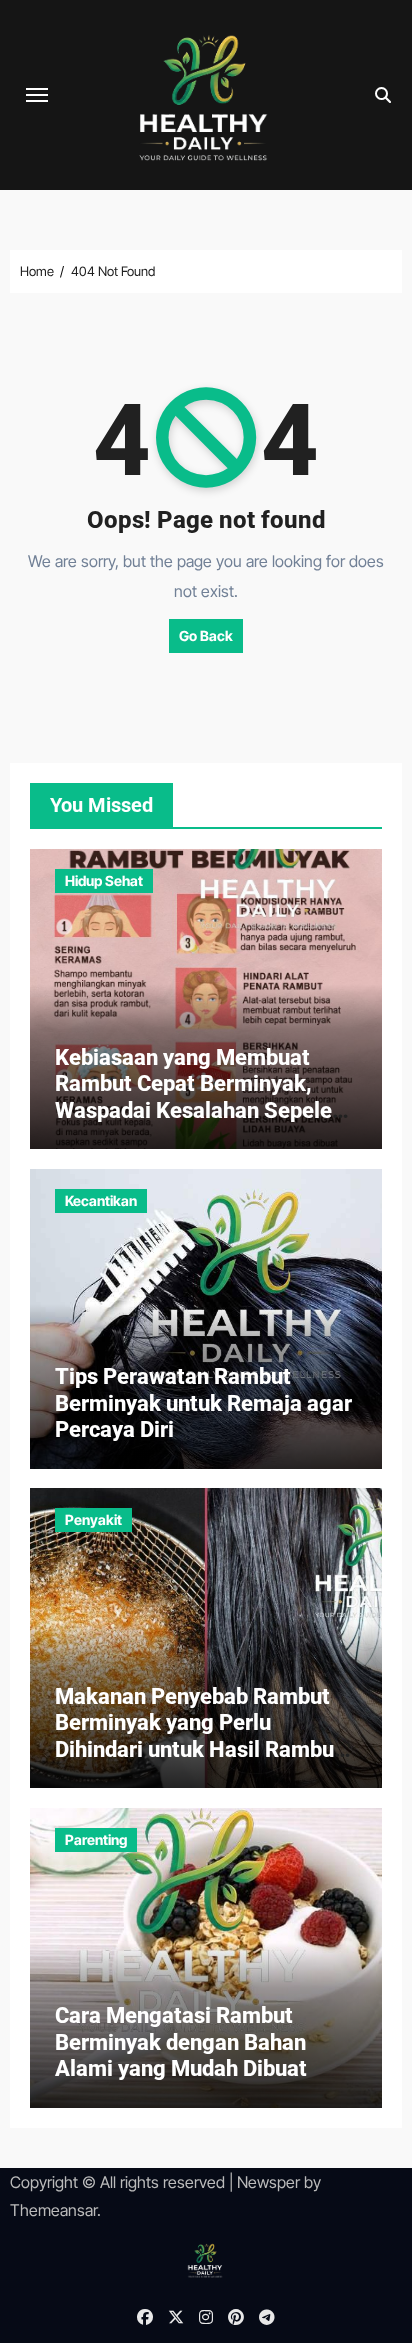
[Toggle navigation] (37, 95)
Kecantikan (101, 1200)
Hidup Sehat (104, 880)
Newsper (268, 2182)
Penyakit (93, 1519)
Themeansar (53, 2210)
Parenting (96, 1839)
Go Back (206, 635)
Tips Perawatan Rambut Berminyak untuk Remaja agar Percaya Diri (203, 1403)
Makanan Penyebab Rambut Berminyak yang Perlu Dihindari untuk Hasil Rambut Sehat (198, 1736)
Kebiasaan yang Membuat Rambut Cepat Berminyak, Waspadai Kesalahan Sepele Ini (193, 1097)
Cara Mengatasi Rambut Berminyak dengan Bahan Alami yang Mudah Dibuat (181, 2042)
